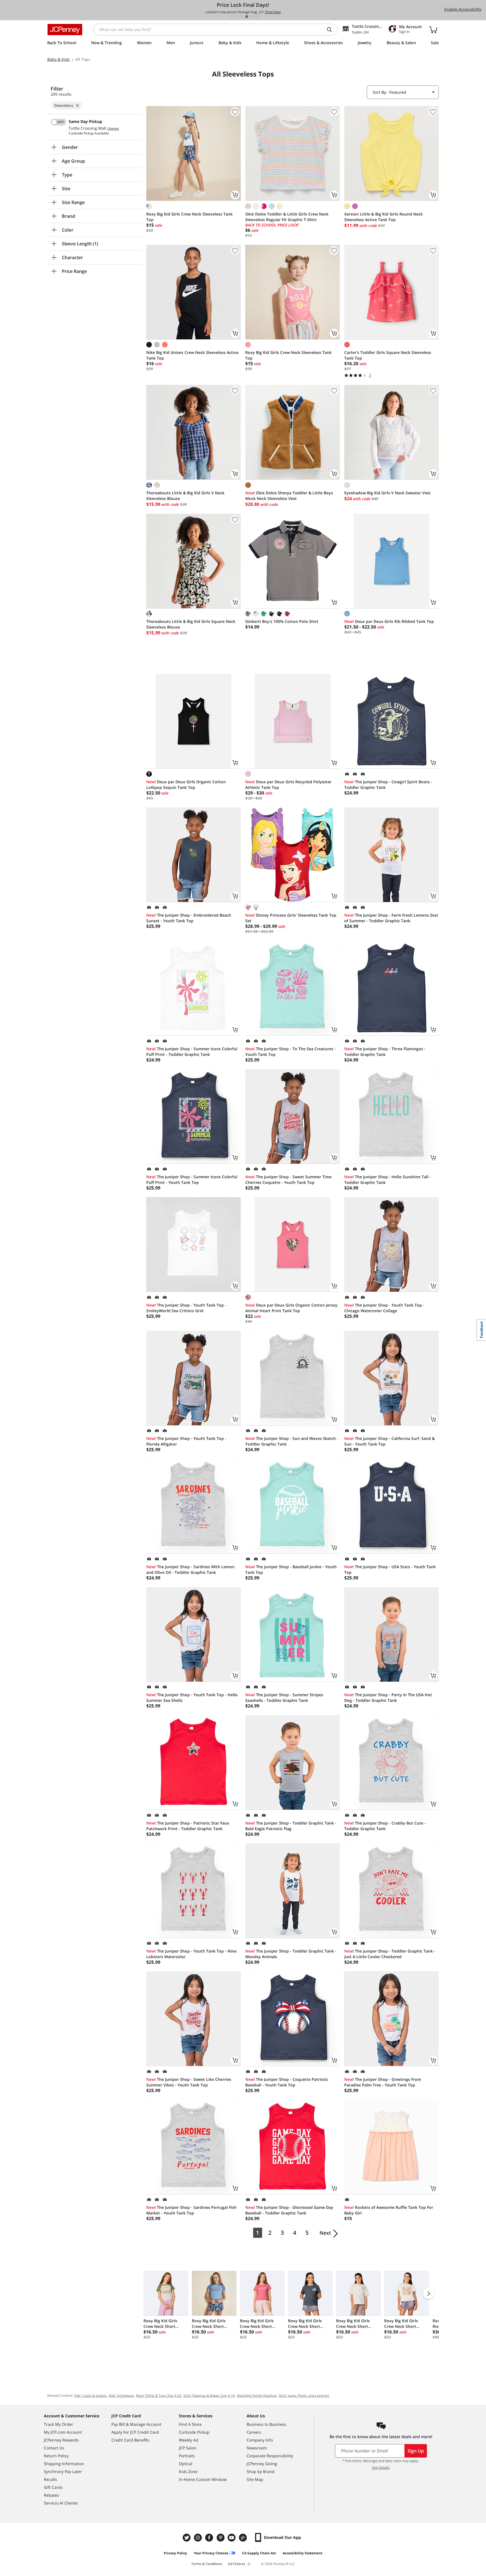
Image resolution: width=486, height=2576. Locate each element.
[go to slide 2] (237, 17)
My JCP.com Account (63, 2432)
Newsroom (257, 2448)
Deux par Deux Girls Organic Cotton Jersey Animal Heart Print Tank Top (291, 1308)
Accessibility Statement (302, 2553)
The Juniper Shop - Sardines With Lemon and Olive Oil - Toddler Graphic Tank (190, 1569)
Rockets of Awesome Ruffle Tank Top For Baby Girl (389, 2210)
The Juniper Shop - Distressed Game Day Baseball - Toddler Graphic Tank (289, 2210)
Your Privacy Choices (211, 2553)
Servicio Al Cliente (61, 2503)
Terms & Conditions (207, 2564)
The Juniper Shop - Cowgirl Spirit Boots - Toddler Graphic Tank (388, 785)
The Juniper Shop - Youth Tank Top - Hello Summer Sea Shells (192, 1697)
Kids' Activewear (121, 2396)
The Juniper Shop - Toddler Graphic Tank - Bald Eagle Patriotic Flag (291, 1826)
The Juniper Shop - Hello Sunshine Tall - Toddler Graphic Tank (388, 1180)
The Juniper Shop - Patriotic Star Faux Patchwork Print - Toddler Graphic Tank (188, 1826)
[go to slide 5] (252, 17)
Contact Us (54, 2448)
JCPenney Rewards (61, 2440)
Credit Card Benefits (130, 2440)
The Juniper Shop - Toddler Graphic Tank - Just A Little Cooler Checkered (390, 1954)
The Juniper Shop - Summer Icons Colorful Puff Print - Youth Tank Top (192, 1180)
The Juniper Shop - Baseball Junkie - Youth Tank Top (291, 1569)
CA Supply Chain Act (259, 2553)
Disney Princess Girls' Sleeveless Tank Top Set (291, 918)
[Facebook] (210, 2538)
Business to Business (266, 2424)
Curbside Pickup (194, 2432)
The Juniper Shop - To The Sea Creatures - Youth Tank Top (291, 1052)
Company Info (260, 2440)
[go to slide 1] (231, 17)
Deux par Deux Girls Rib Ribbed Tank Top (389, 621)
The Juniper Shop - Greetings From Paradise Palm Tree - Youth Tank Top (383, 2082)
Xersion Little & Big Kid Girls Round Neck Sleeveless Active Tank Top (383, 217)
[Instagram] (199, 2538)
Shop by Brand (261, 2471)
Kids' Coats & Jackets (90, 2396)
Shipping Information (64, 2464)
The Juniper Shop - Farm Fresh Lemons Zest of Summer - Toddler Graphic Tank (391, 918)
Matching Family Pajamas (257, 2396)
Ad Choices (237, 2564)
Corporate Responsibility (270, 2456)
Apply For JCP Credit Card (135, 2432)
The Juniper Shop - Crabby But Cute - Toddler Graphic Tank (385, 1826)
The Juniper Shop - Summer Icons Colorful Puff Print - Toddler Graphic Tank (192, 1052)
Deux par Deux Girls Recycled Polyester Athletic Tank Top (288, 785)
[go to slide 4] (247, 17)
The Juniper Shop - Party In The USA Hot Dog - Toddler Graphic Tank (388, 1697)
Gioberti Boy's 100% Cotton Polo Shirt (282, 621)
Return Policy (56, 2456)
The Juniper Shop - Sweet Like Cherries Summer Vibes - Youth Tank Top (189, 2082)
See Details (381, 2468)
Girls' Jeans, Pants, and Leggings (304, 2396)
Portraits (187, 2456)
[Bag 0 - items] (433, 30)
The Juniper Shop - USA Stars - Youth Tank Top (390, 1569)
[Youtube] (232, 2538)
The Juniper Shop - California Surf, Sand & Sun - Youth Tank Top (390, 1441)
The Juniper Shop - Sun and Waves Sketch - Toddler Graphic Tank (292, 1441)
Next (325, 2233)
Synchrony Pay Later (63, 2471)
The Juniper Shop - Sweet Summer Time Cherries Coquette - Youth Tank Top (288, 1180)
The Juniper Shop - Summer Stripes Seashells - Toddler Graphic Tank (284, 1697)
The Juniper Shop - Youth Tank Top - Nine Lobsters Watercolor (191, 1954)
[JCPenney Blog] (244, 2538)
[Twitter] (187, 2538)
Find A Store (190, 2424)
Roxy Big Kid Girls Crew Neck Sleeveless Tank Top (189, 217)
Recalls (50, 2479)
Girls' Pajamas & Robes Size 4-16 (209, 2396)
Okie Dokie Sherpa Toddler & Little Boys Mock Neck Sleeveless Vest (289, 496)
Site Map (255, 2479)
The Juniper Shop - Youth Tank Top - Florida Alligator (186, 1441)
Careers (254, 2432)
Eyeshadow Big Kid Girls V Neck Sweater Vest (387, 493)
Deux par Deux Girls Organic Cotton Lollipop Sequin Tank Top (186, 785)
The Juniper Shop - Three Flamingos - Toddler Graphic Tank (385, 1052)
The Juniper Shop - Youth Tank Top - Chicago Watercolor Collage (384, 1308)
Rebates (51, 2495)
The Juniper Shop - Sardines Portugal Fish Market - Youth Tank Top (191, 2210)
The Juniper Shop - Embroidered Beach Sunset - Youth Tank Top (189, 918)
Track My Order (58, 2424)
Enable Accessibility (463, 9)
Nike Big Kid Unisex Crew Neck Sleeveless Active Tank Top (192, 355)
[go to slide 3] (242, 17)
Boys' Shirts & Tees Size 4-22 (159, 2396)
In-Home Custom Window (203, 2479)
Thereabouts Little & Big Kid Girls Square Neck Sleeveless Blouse (191, 624)
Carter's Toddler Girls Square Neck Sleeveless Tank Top (388, 355)
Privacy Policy (175, 2553)
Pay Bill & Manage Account (136, 2424)
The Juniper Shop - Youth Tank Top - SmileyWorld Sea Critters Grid (186, 1308)
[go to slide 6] (257, 17)
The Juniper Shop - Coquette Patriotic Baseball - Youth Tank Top (287, 2082)
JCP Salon (188, 2448)
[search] (332, 30)
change (113, 129)
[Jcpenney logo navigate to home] (65, 30)
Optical (186, 2464)
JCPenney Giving (262, 2464)
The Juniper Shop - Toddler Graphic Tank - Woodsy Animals (291, 1954)
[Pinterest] (221, 2538)
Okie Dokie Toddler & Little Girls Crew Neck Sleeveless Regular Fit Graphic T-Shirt (287, 217)
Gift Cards (53, 2487)
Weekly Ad (189, 2440)
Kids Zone (188, 2471)
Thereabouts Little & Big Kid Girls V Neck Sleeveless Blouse (185, 496)
